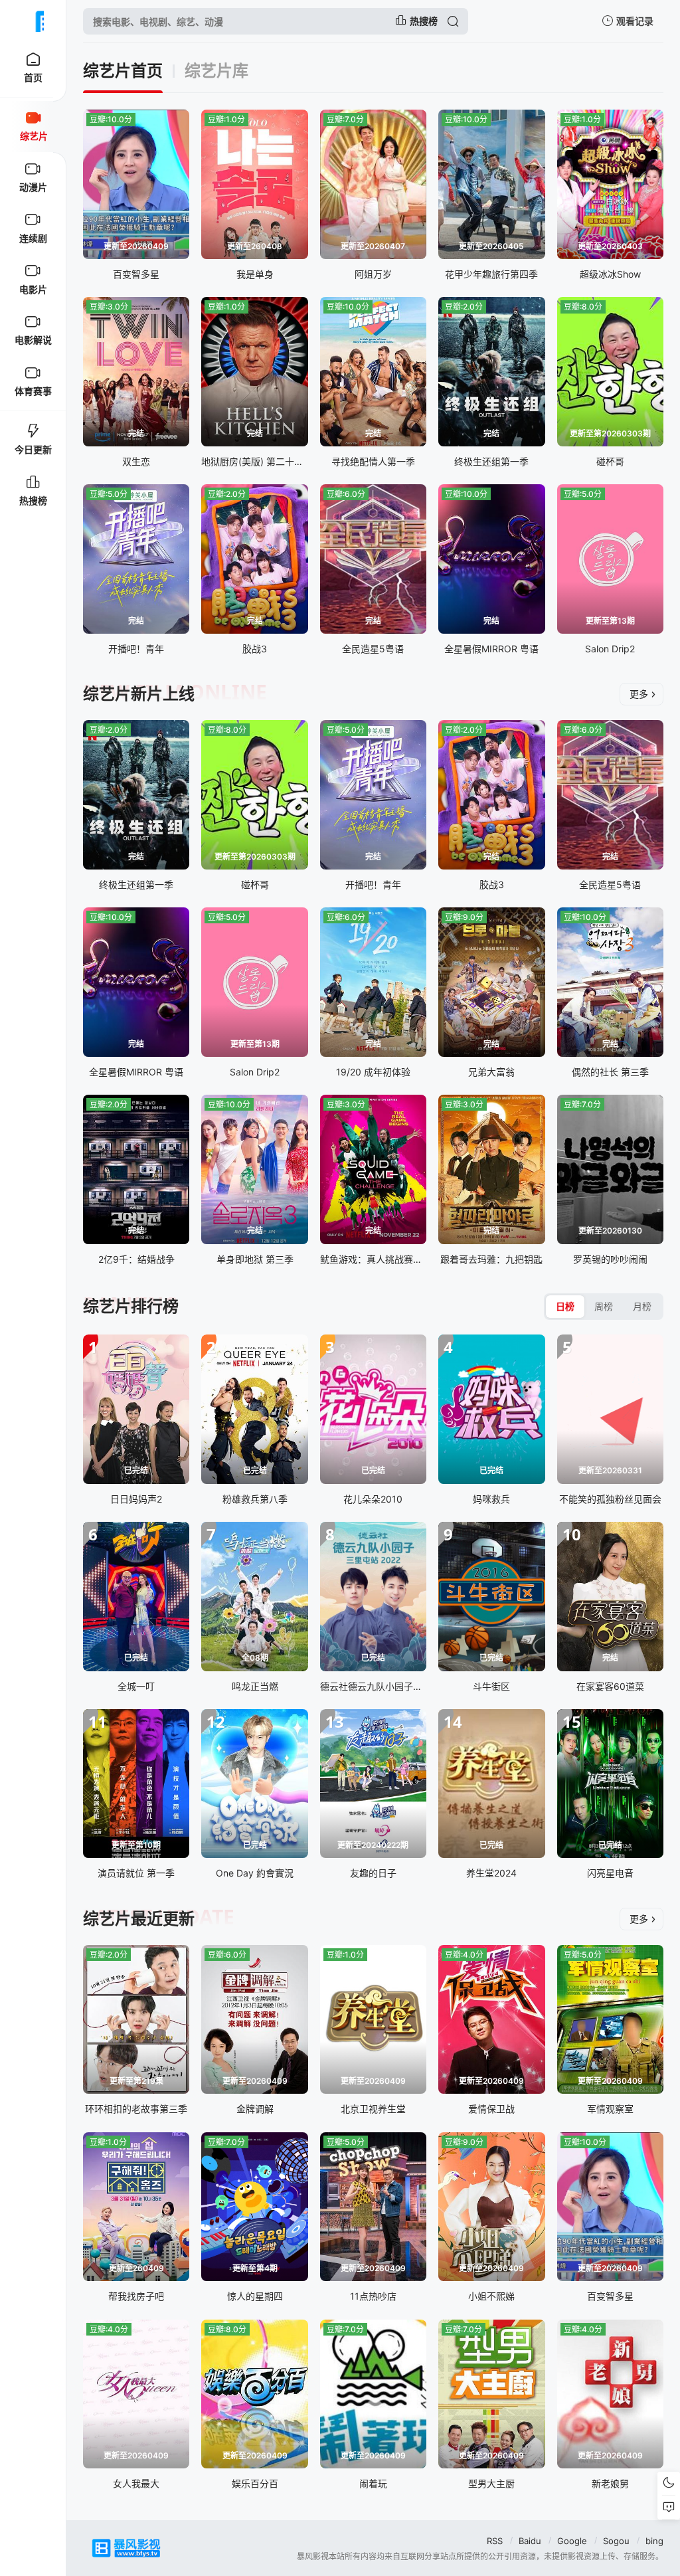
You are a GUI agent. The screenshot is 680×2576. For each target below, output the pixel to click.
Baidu (530, 2541)
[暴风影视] (33, 21)
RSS (495, 2541)
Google (572, 2541)
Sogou (616, 2541)
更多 (639, 694)
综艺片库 (216, 71)
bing (654, 2541)
